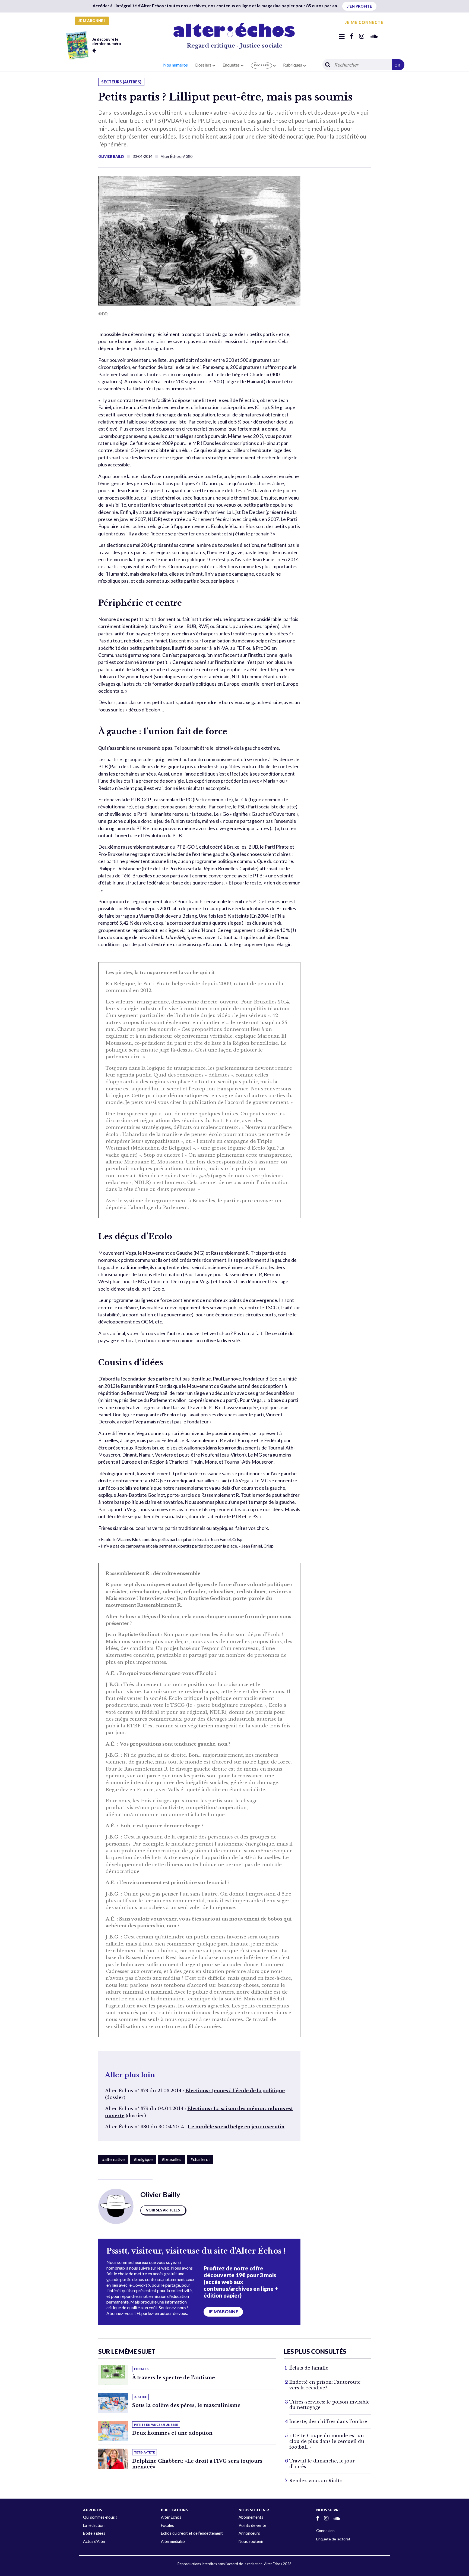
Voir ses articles (163, 2210)
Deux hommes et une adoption (172, 2433)
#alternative (113, 2159)
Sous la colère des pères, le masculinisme (186, 2405)
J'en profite (359, 6)
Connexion (325, 2530)
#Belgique (143, 2159)
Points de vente (252, 2525)
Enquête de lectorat (333, 2539)
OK (397, 65)
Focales (167, 2525)
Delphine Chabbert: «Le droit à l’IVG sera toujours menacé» (197, 2464)
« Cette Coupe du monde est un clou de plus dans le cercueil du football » (327, 2441)
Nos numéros (175, 65)
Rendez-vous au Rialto (316, 2481)
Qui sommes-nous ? (100, 2517)
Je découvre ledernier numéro (107, 41)
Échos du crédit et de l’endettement (192, 2533)
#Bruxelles (172, 2159)
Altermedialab (173, 2541)
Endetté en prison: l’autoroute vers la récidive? (325, 2385)
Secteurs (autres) (121, 82)
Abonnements (251, 2517)
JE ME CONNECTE (364, 22)
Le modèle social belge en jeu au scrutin (236, 2127)
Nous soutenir (251, 2541)
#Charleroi (200, 2159)
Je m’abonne (223, 2312)
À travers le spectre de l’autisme (174, 2378)
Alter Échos (171, 2517)
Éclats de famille (309, 2368)
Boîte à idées (94, 2533)
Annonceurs (249, 2533)
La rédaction (94, 2525)
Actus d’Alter (94, 2541)
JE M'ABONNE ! (92, 21)
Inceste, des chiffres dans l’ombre (328, 2421)
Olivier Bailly (111, 156)
